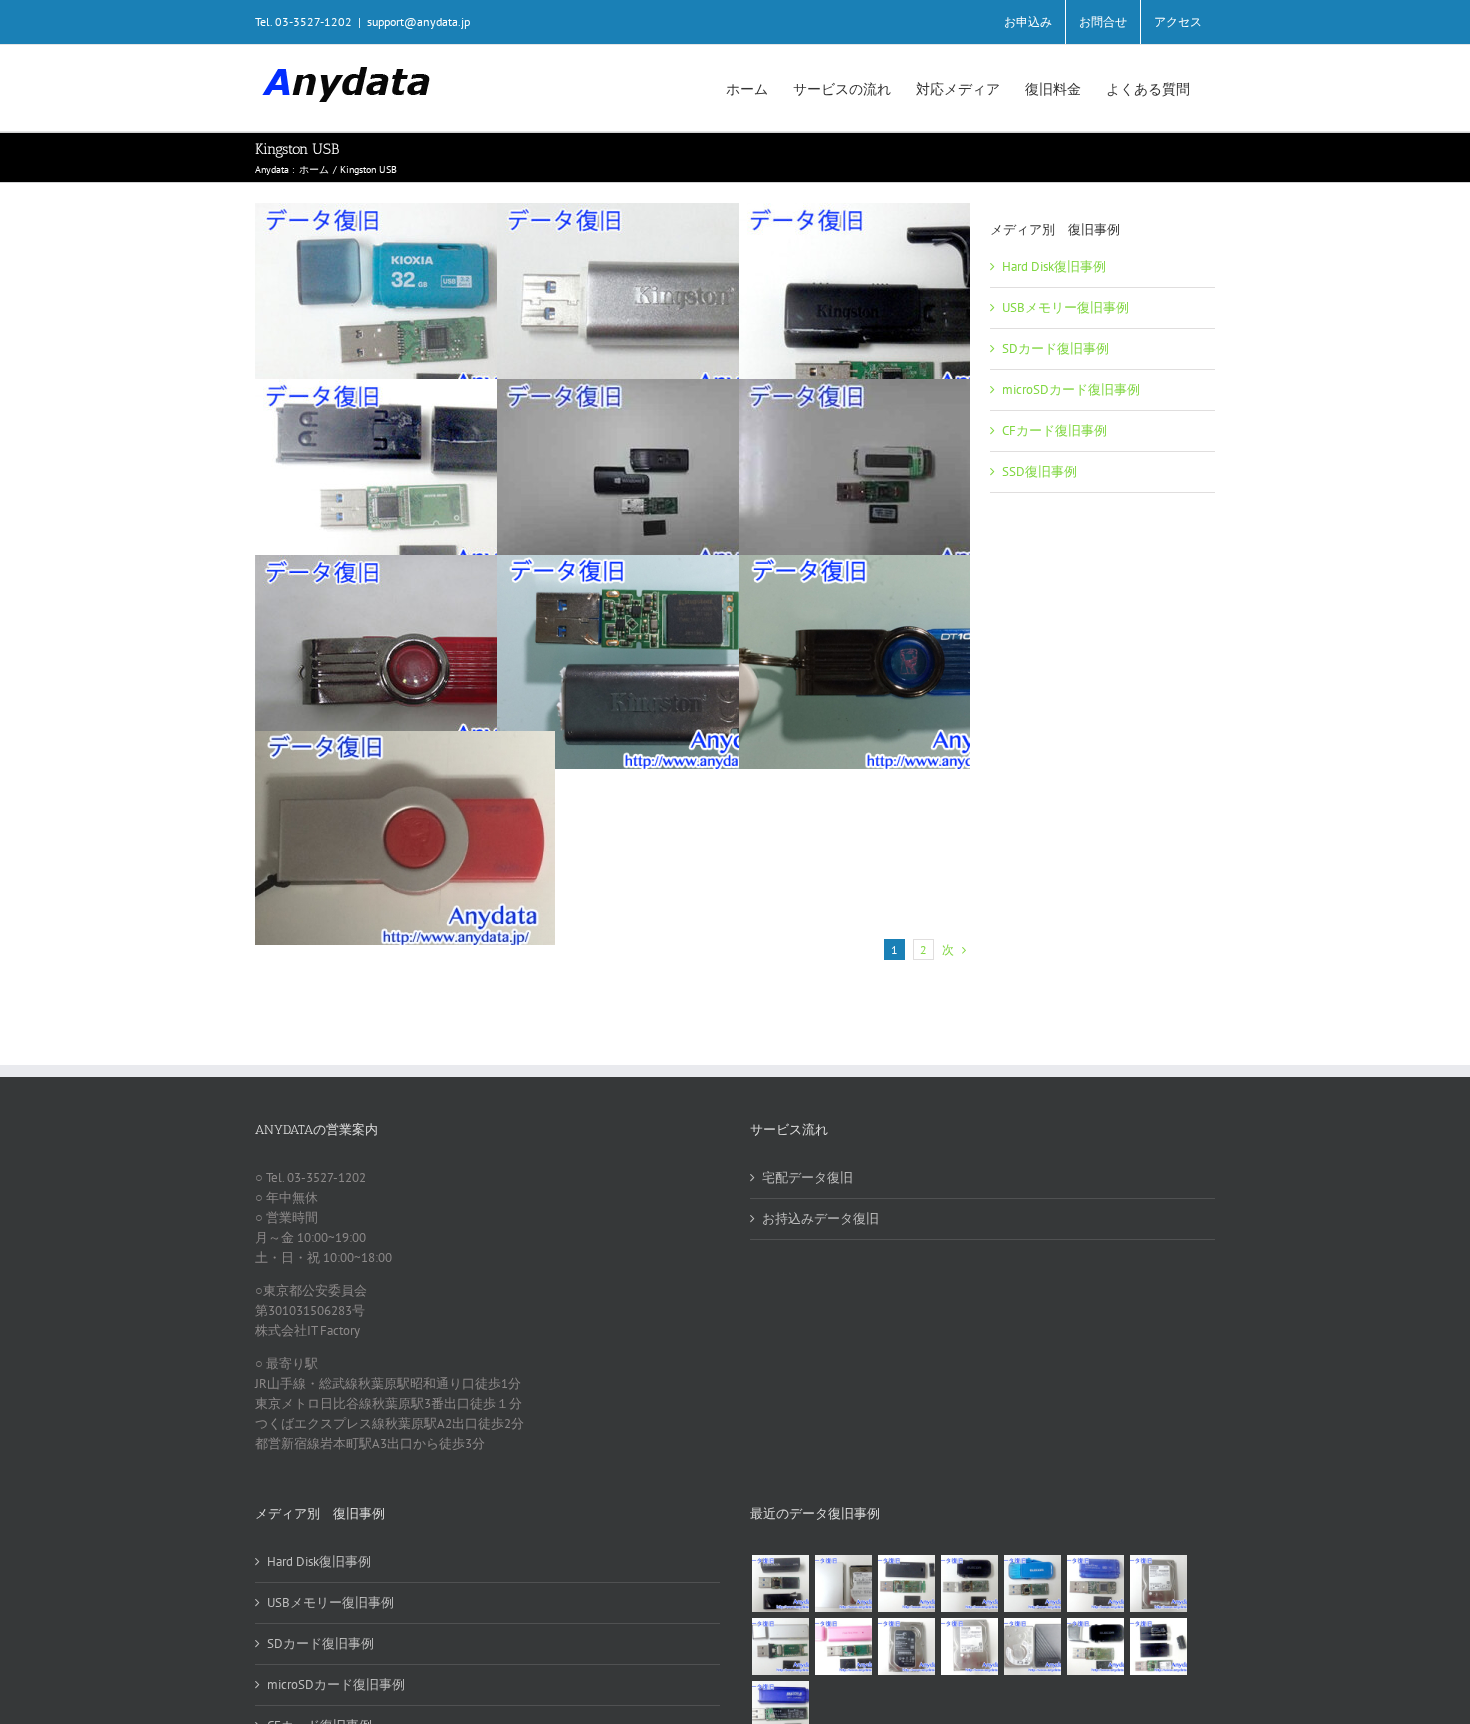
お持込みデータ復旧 (820, 1218)
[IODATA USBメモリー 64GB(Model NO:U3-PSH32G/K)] (780, 1583)
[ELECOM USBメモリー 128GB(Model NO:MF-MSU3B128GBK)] (906, 1583)
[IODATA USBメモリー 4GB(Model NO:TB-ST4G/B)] (1095, 1583)
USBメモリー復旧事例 (1065, 307)
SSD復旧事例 (1039, 471)
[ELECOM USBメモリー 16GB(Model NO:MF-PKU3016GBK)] (1158, 1646)
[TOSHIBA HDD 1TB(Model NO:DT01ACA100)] (1158, 1583)
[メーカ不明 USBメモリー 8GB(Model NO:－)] (843, 1646)
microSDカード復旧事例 (1071, 389)
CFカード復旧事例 (1054, 430)
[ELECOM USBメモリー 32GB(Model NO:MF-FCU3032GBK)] (1095, 1646)
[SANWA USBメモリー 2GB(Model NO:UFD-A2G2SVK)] (780, 1646)
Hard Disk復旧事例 (1054, 266)
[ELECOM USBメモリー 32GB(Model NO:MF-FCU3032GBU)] (1032, 1583)
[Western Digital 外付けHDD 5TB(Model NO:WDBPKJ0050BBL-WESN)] (1032, 1646)
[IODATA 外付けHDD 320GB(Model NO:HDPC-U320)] (843, 1583)
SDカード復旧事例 (1055, 348)
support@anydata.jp (418, 21)
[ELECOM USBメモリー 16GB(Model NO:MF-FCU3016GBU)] (969, 1583)
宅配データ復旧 (807, 1177)
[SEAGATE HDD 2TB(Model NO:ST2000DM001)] (906, 1646)
